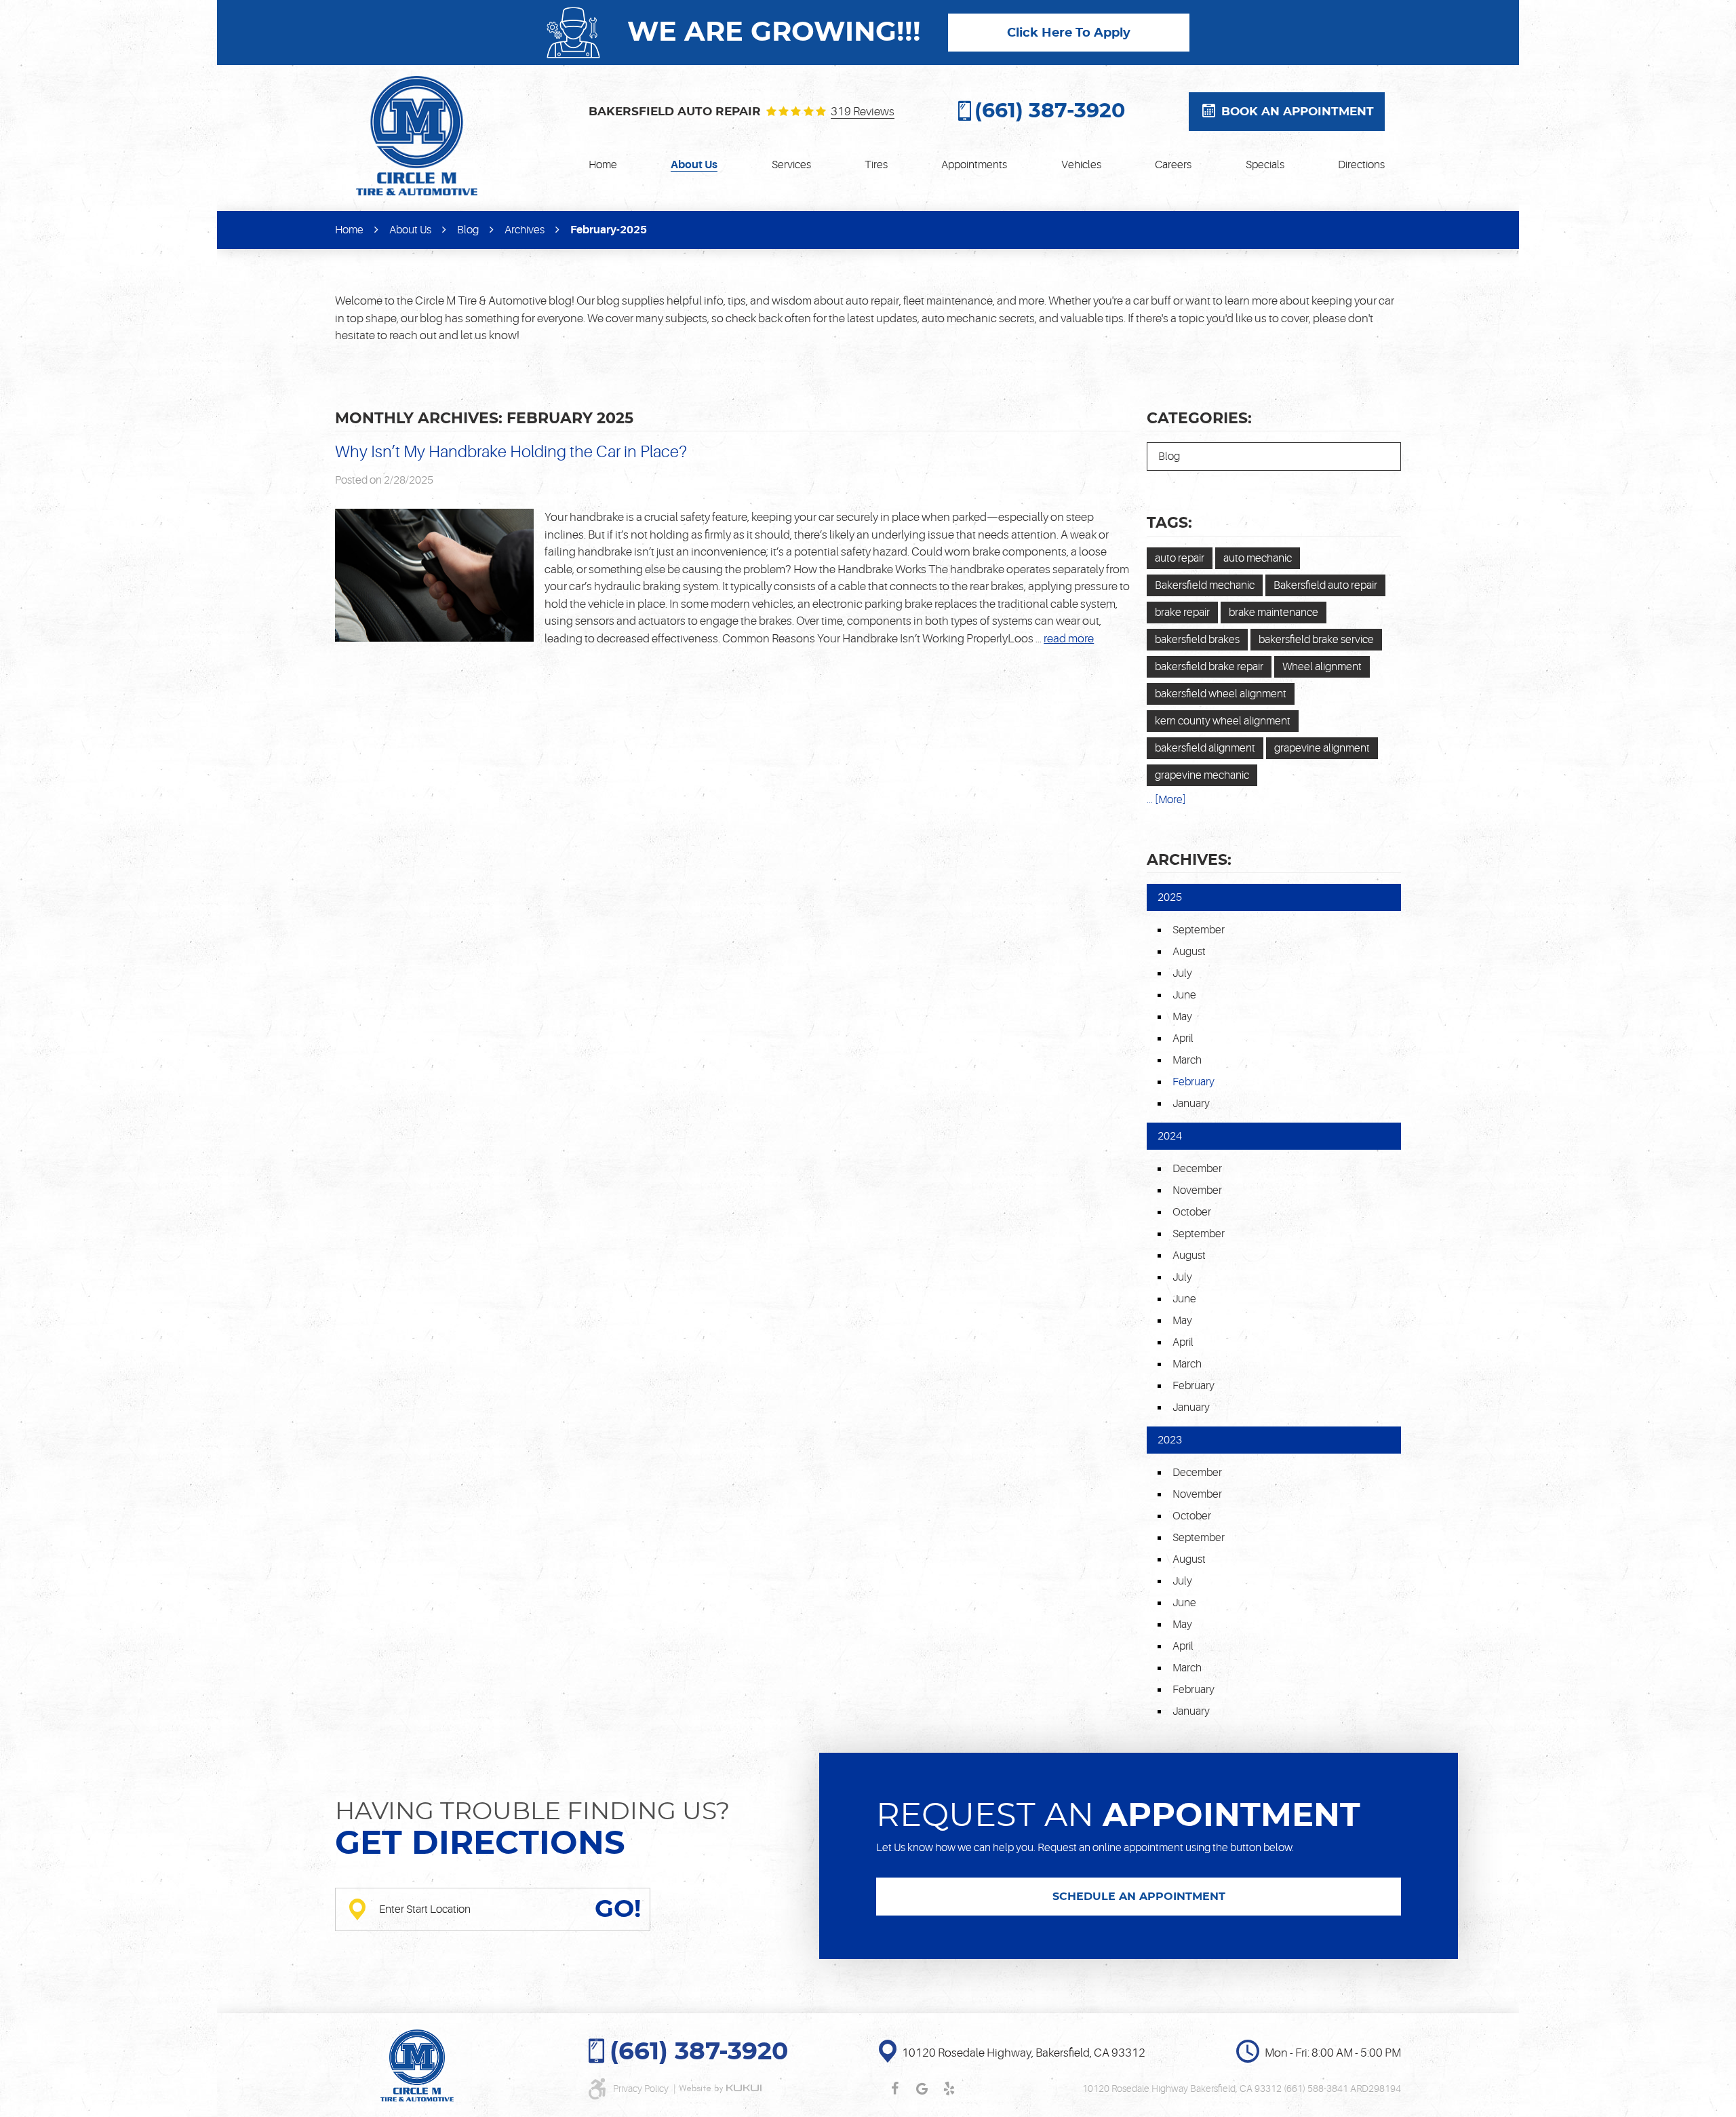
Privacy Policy (642, 2089)
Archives (525, 230)
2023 (1170, 1440)
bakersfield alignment (1205, 748)
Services (791, 165)
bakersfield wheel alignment (1221, 694)
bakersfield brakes (1197, 640)
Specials (1265, 165)
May (1182, 1017)
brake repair (1182, 613)
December (1197, 1169)
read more (1069, 639)
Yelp (949, 2089)
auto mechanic (1258, 558)
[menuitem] (603, 165)
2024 (1170, 1136)
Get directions (480, 1844)
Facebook (894, 2089)
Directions (1361, 165)
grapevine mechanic (1202, 775)
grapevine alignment (1322, 748)
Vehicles (1081, 165)
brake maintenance (1274, 613)
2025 (1170, 897)
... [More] (1166, 800)
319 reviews (863, 112)
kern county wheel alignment (1223, 721)
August (1189, 952)
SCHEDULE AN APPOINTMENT (1139, 1897)
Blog (468, 230)
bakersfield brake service (1316, 640)
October (1192, 1212)
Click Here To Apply (1069, 33)
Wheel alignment (1322, 667)
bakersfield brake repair (1209, 667)
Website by (720, 2089)
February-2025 (609, 230)
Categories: (1199, 419)
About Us (694, 165)
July (1182, 973)
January (1191, 1104)
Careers (1173, 165)
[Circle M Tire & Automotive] (417, 136)
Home (603, 165)
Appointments (974, 165)
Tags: (1169, 523)
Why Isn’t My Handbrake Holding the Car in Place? (511, 452)
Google (922, 2089)
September (1199, 930)
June (1184, 995)
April (1183, 1038)
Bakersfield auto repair (1325, 585)
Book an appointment (1298, 112)
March (1187, 1060)
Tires (876, 165)
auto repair (1180, 558)
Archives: (1189, 860)
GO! (618, 1909)
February (1193, 1386)
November (1197, 1190)
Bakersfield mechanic (1205, 585)
